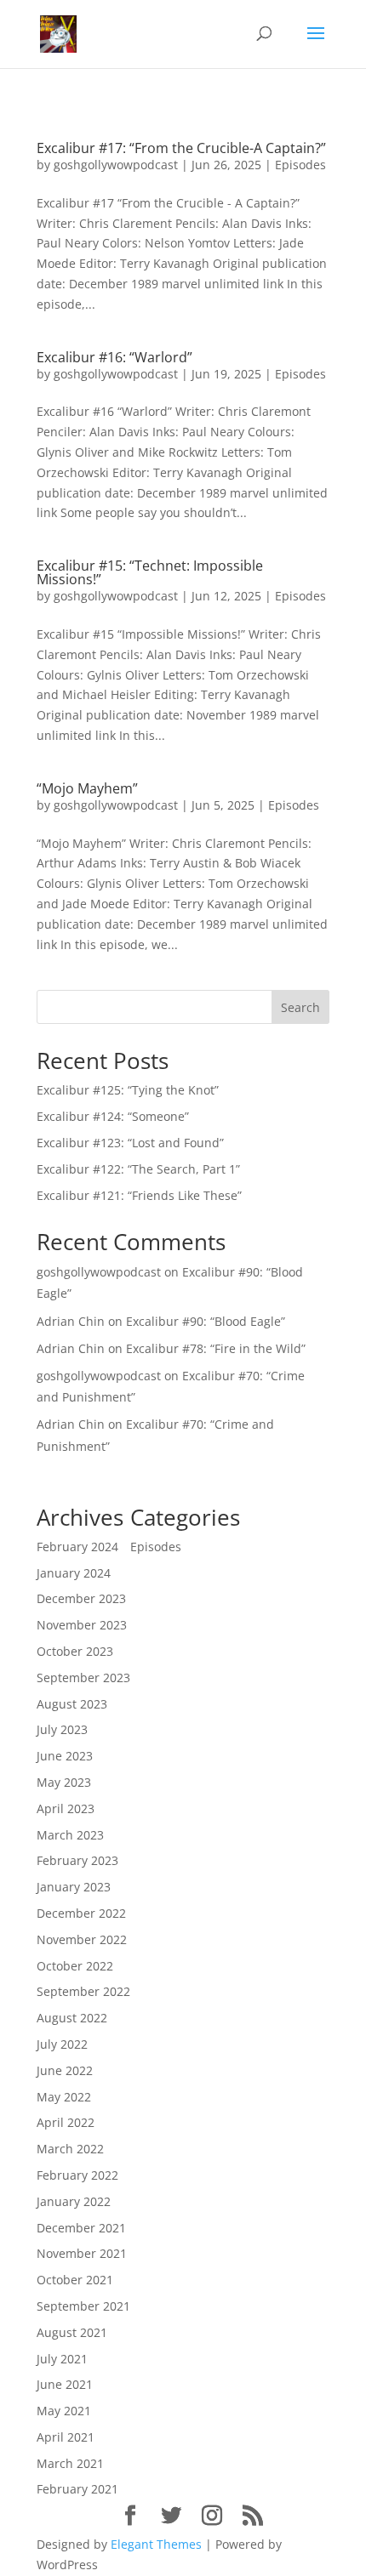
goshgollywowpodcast (116, 165)
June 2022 (65, 2070)
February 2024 (77, 1547)
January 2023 (74, 1887)
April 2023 (66, 1808)
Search (300, 1007)
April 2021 (66, 2437)
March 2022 (70, 2149)
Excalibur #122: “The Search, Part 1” (138, 1169)
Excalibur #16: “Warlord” (114, 357)
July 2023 (62, 1729)
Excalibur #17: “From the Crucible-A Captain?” (181, 148)
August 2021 (72, 2332)
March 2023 (70, 1835)
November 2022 (82, 1939)
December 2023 (81, 1598)
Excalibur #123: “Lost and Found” (130, 1143)
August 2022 (72, 2018)
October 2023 (75, 1651)
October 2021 (75, 2280)
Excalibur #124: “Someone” (113, 1116)
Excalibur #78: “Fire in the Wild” (216, 1348)
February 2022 (77, 2175)
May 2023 (64, 1782)
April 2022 (66, 2122)
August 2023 (72, 1704)
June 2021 (65, 2384)
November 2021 (82, 2253)
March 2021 (70, 2463)
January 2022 (74, 2201)
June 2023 (65, 1756)
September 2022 (83, 1991)
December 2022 (81, 1913)
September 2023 (83, 1678)
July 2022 (62, 2044)
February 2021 (77, 2489)
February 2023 (77, 1860)
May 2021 (64, 2411)
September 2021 (83, 2306)
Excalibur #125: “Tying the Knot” (128, 1090)
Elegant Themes (156, 2544)
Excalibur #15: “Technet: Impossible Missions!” (150, 572)
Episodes (300, 165)
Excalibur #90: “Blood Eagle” (206, 1321)
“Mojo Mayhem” (87, 788)
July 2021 (62, 2359)
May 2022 (64, 2097)
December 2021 (81, 2228)
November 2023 (82, 1625)
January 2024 (74, 1573)
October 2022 (75, 1966)
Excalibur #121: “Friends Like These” (139, 1195)
